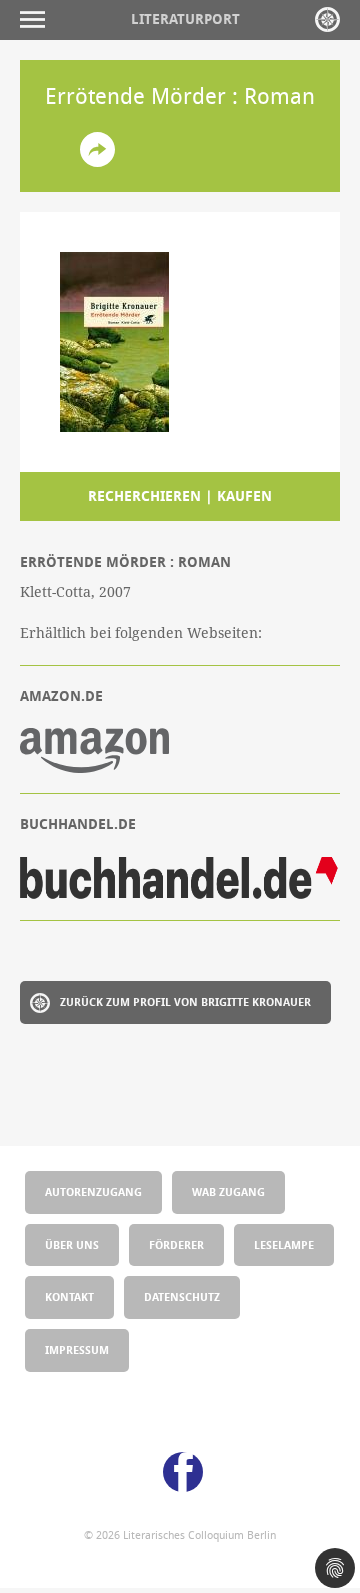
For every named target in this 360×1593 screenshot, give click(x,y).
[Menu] (37, 19)
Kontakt (69, 1296)
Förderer (176, 1244)
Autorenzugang (93, 1191)
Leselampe (284, 1244)
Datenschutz (182, 1296)
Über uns (72, 1244)
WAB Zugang (228, 1191)
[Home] (327, 19)
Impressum (77, 1349)
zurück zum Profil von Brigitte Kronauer (185, 1001)
